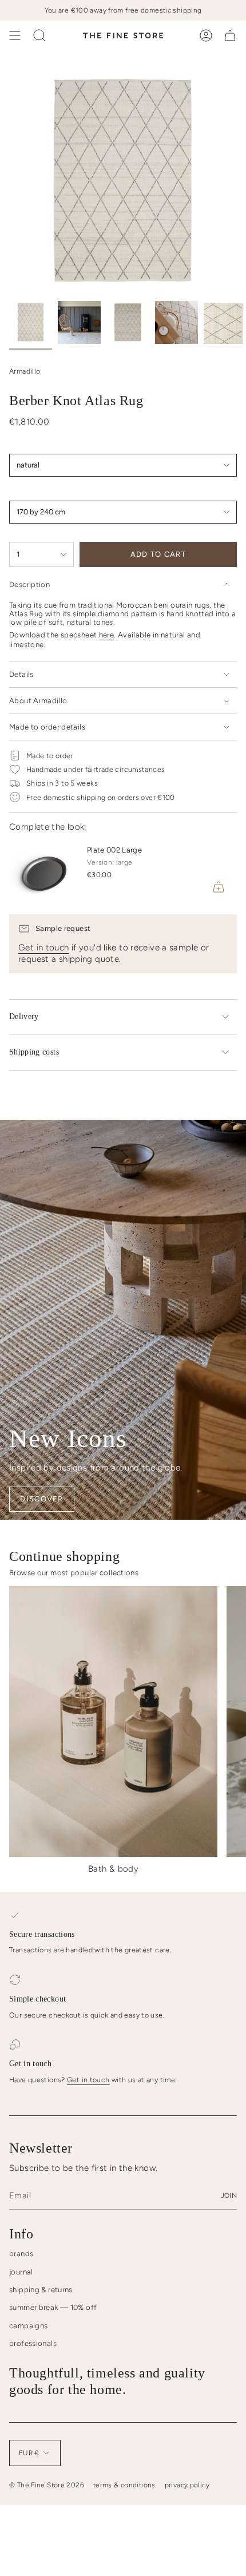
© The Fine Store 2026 (47, 2485)
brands (21, 2254)
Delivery (24, 1016)
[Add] (219, 887)
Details (21, 674)
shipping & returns (41, 2290)
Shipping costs (34, 1052)
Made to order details (47, 727)
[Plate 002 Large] (43, 871)
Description (29, 584)
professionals (33, 2343)
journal (21, 2272)
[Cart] (230, 35)
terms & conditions (124, 2485)
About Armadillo (38, 701)
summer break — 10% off (53, 2307)
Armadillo (25, 371)
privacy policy (187, 2485)
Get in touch (44, 948)
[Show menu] (15, 35)
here (107, 635)
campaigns (28, 2326)
